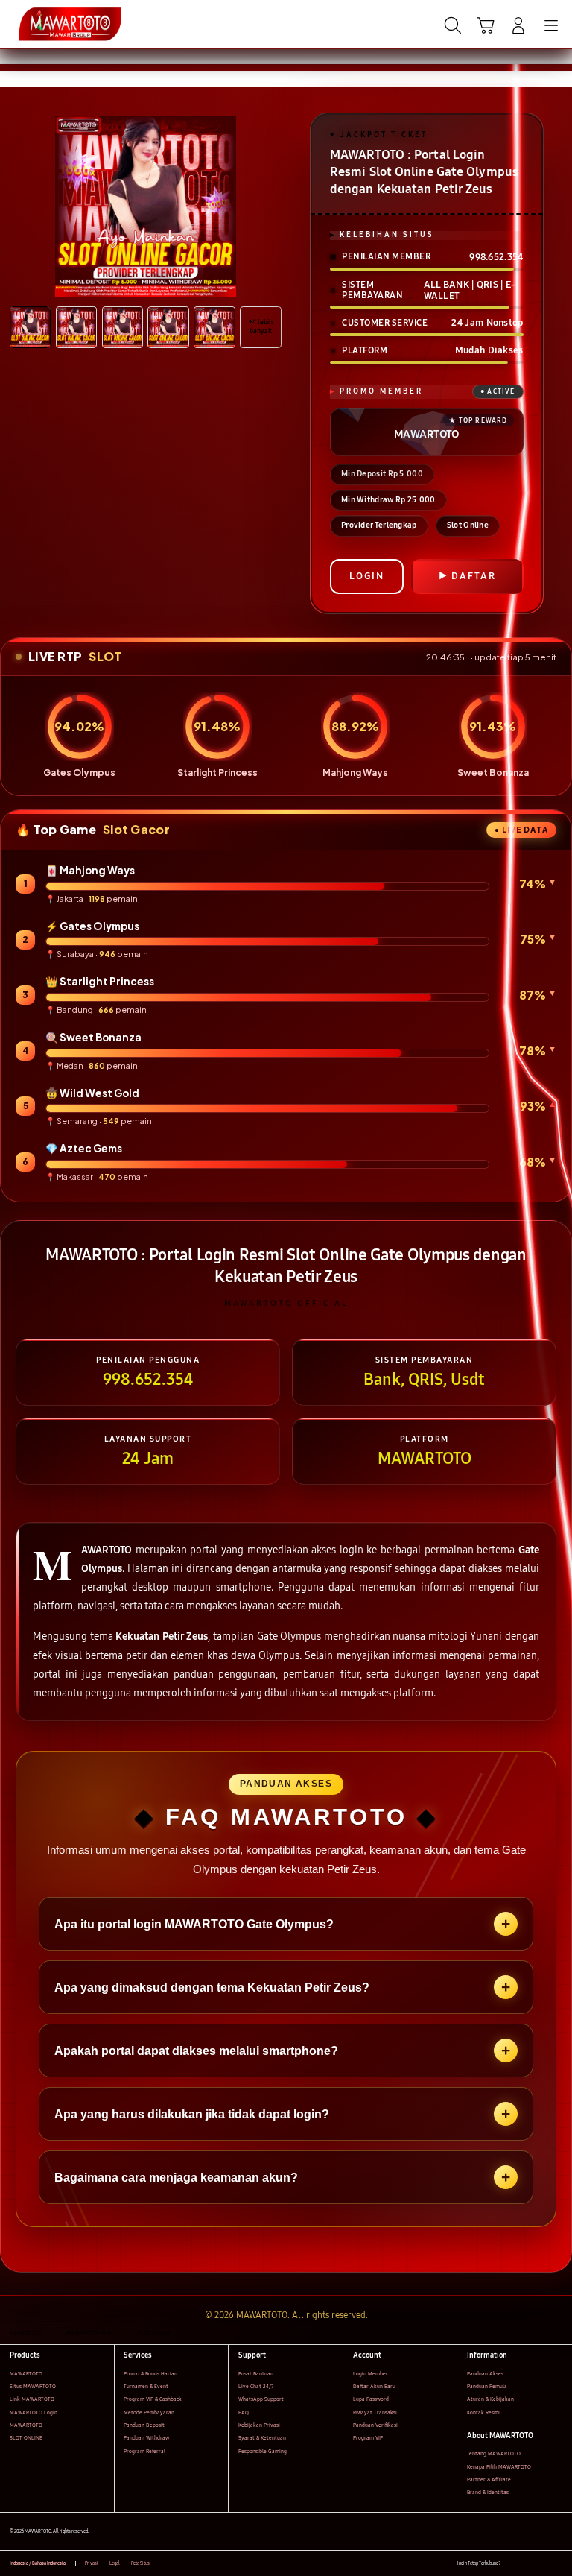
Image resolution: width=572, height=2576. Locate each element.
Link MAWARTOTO (32, 2399)
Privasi (92, 2563)
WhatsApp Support (261, 2399)
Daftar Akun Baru (374, 2386)
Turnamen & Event (146, 2386)
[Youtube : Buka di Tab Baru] (557, 2564)
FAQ (244, 2412)
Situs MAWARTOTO (33, 2386)
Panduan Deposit (144, 2425)
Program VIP (368, 2438)
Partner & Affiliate (489, 2479)
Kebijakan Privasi (259, 2425)
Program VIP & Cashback (153, 2399)
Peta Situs (140, 2563)
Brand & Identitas (488, 2492)
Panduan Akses (485, 2374)
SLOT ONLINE (26, 2438)
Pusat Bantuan (256, 2374)
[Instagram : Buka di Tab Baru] (543, 2564)
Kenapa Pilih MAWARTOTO (499, 2467)
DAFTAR (474, 576)
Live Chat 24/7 (256, 2386)
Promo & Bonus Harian (150, 2374)
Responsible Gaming (263, 2451)
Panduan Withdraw (146, 2438)
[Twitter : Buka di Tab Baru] (527, 2564)
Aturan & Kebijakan (490, 2399)
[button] (486, 25)
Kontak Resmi (483, 2412)
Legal (115, 2563)
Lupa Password (371, 2399)
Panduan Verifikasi (375, 2425)
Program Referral (144, 2451)
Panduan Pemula (487, 2386)
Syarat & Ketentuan (262, 2438)
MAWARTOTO (26, 2374)
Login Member (371, 2374)
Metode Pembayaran (149, 2412)
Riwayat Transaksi (375, 2412)
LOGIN (367, 576)
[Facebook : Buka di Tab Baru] (511, 2564)
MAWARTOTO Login (34, 2412)
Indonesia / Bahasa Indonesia (38, 2563)
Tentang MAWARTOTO (494, 2453)
